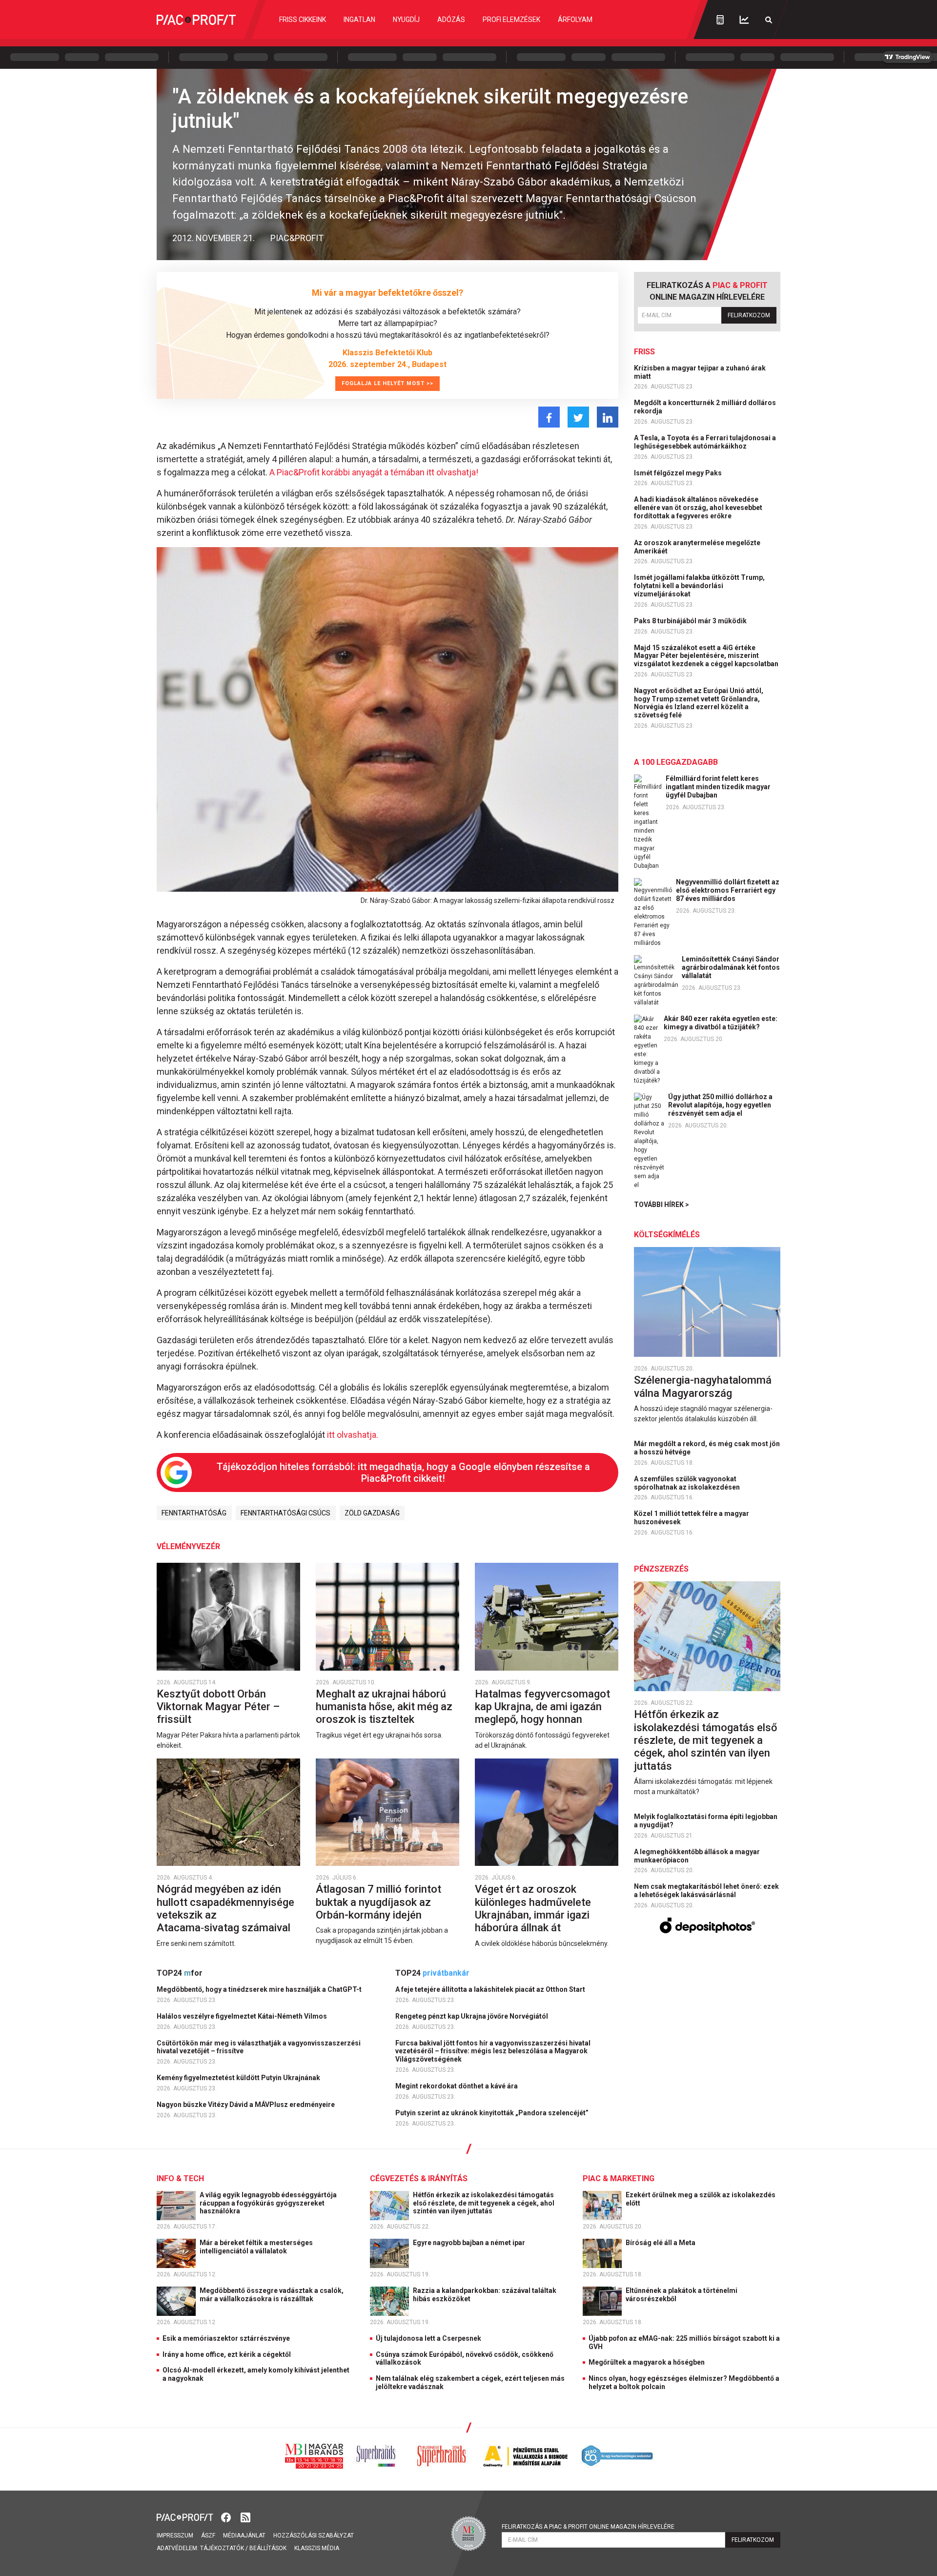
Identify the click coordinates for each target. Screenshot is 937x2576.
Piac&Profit (297, 238)
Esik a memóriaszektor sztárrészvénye (226, 2338)
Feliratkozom (749, 315)
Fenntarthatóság (194, 1513)
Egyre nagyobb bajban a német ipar (470, 2243)
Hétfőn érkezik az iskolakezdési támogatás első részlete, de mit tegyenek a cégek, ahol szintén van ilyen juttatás (705, 1740)
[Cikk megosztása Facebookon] (549, 417)
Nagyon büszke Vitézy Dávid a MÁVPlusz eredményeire (246, 2105)
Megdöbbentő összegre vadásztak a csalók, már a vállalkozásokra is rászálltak (272, 2295)
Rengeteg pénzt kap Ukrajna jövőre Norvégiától (472, 2016)
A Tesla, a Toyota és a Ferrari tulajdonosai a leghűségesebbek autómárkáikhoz (705, 442)
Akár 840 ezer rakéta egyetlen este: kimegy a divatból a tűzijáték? (721, 1023)
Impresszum (175, 2535)
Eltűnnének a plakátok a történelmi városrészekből (682, 2295)
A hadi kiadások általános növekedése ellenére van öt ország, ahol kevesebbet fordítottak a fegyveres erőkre (698, 508)
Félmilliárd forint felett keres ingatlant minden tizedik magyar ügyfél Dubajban (718, 787)
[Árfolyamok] (744, 20)
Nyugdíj (406, 20)
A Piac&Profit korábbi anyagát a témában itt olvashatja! (374, 472)
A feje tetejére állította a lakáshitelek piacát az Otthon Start (491, 1989)
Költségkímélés (667, 1235)
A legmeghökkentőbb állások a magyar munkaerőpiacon (697, 1856)
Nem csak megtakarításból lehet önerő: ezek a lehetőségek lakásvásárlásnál (706, 1891)
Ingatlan (359, 20)
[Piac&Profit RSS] (245, 2517)
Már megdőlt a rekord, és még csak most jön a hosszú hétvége (707, 1448)
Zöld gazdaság (372, 1513)
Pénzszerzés (661, 1569)
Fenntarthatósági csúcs (285, 1513)
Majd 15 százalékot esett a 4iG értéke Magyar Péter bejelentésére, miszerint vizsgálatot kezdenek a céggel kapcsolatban (707, 656)
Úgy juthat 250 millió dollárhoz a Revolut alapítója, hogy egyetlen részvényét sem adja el (720, 1105)
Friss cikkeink (303, 20)
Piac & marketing (619, 2178)
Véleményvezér (188, 1546)
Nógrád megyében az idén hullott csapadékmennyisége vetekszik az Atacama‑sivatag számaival (225, 1908)
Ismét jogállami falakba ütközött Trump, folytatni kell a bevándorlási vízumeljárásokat (699, 586)
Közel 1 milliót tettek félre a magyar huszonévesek (692, 1518)
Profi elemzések (511, 20)
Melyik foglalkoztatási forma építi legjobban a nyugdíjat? (706, 1821)
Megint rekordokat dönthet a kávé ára (457, 2086)
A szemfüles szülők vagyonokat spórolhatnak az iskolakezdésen (688, 1483)
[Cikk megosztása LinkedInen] (608, 417)
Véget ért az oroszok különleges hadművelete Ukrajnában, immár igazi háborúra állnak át (533, 1908)
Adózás (451, 20)
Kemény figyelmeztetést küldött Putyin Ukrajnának (239, 2078)
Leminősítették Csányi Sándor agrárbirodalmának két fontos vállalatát (731, 967)
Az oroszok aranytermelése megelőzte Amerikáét (697, 547)
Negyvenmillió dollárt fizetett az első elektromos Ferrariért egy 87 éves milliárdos (728, 890)
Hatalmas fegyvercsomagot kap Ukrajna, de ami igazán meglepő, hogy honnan (542, 1707)
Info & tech (180, 2178)
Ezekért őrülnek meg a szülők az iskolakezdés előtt (701, 2199)
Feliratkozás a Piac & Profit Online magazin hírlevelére (588, 2527)
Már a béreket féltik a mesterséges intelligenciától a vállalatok (256, 2247)
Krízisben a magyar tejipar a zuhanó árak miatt (700, 372)
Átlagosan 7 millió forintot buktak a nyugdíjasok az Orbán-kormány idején (378, 1902)
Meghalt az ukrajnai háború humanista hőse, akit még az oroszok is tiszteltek (384, 1707)
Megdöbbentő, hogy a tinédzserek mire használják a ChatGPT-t (260, 1989)
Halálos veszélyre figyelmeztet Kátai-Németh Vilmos (243, 2016)
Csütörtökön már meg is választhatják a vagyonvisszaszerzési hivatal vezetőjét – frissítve (259, 2047)
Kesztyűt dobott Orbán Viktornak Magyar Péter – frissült (218, 1707)
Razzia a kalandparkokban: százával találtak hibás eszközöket (485, 2295)
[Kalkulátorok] (720, 20)
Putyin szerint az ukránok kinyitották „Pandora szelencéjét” (493, 2113)
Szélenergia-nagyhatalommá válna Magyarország (703, 1386)
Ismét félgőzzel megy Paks (679, 473)
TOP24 (180, 1973)
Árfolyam (575, 20)
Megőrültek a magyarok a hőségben (647, 2362)
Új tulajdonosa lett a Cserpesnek (428, 2338)
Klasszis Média (317, 2548)
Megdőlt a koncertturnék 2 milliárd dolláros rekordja (705, 407)
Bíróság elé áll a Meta (661, 2243)
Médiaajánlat (244, 2535)
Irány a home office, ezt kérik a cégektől (227, 2354)
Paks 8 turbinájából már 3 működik (691, 621)
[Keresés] (769, 20)
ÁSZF (208, 2535)
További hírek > (662, 1205)
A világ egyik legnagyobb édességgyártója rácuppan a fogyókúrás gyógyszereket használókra (268, 2203)
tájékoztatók (222, 2548)
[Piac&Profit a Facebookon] (227, 2517)
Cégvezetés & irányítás (419, 2178)
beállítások (268, 2548)
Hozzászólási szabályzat (314, 2535)
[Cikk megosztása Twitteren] (578, 417)
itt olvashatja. (352, 1435)
